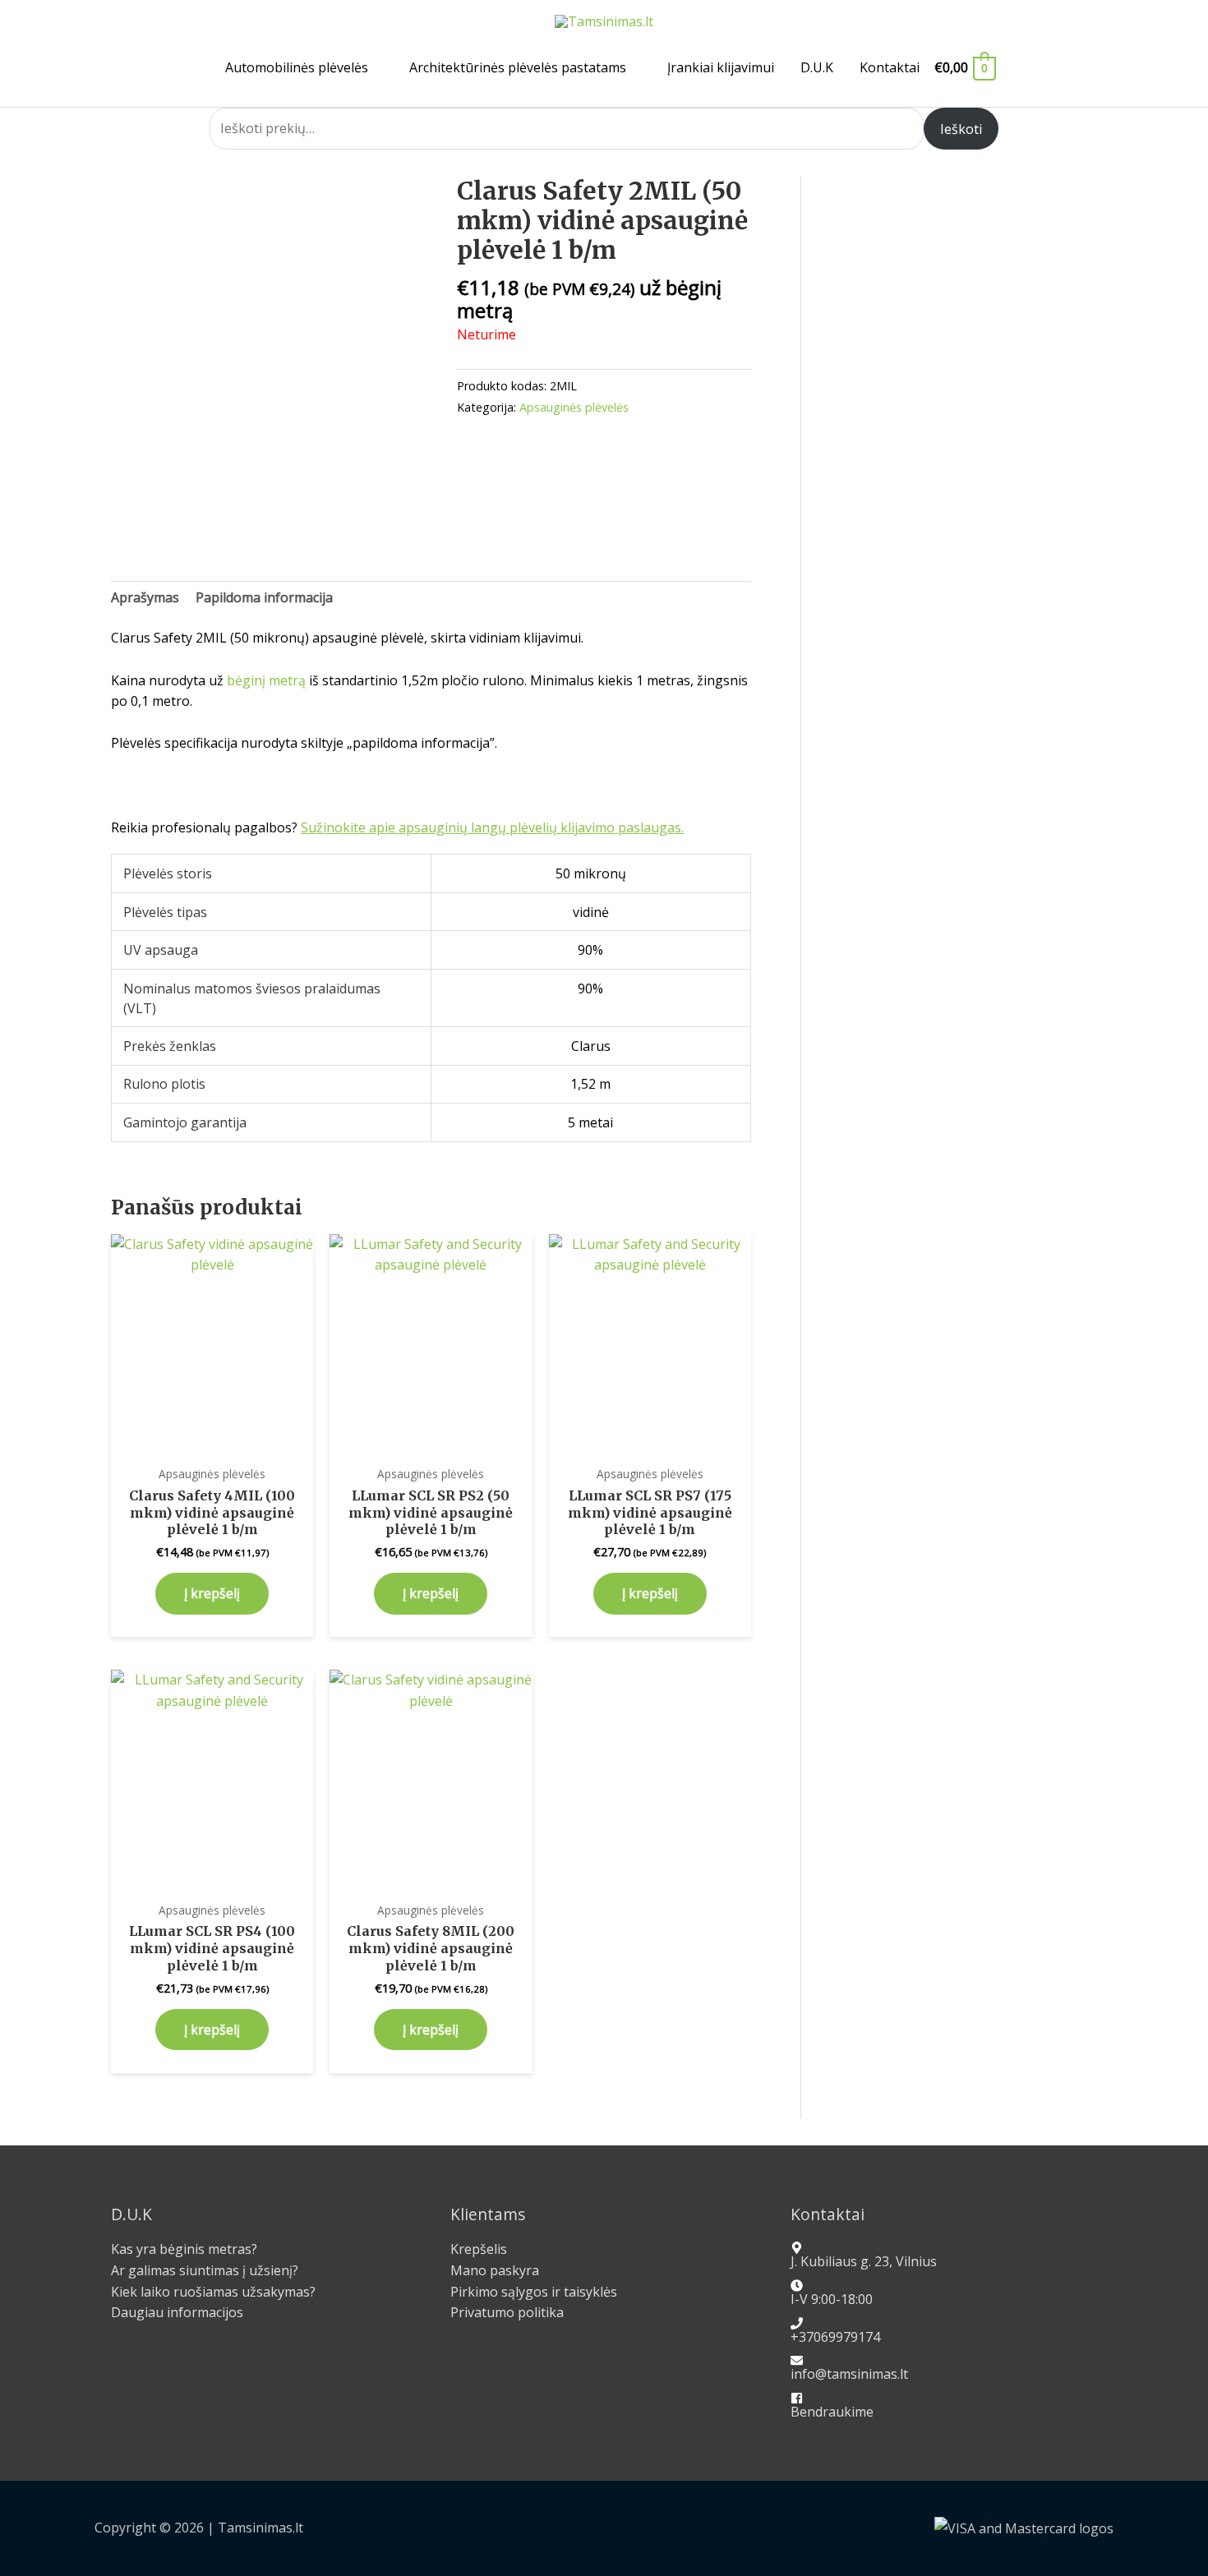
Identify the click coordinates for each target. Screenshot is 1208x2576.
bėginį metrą (266, 680)
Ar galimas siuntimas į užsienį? (205, 2270)
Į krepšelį (212, 1593)
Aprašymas (145, 597)
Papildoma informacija (264, 597)
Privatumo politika (507, 2312)
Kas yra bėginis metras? (184, 2249)
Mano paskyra (495, 2270)
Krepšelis (479, 2249)
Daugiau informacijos (177, 2312)
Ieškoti (961, 129)
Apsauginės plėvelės (574, 407)
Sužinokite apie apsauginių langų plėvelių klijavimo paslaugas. (492, 827)
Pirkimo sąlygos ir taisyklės (534, 2292)
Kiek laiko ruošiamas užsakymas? (213, 2292)
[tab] (145, 598)
